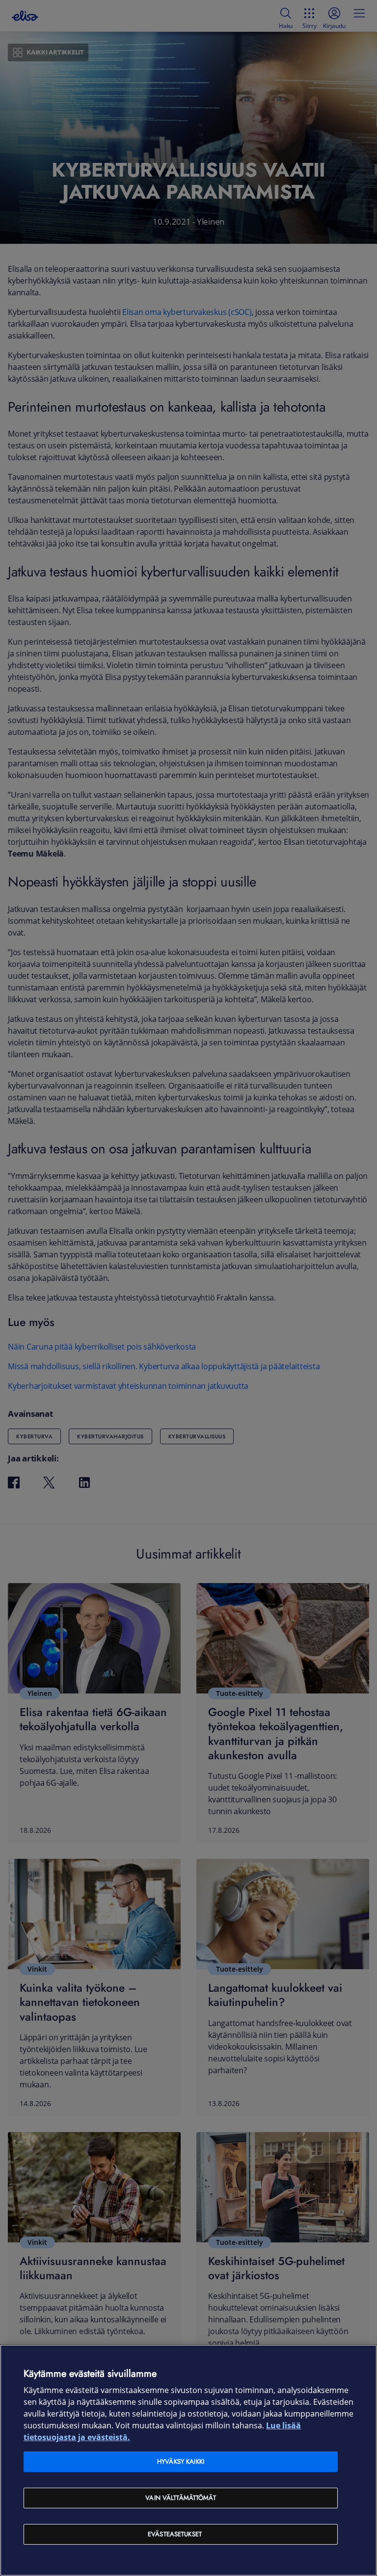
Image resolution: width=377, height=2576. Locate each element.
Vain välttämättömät (180, 2498)
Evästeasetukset (175, 2534)
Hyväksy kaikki (181, 2461)
